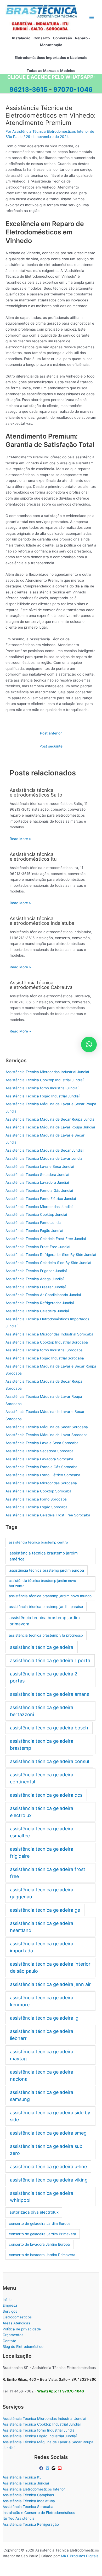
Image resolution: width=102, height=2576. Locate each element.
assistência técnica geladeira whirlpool (42, 2197)
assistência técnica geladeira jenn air (50, 1984)
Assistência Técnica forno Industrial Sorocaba (44, 1350)
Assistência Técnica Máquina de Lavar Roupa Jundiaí (50, 1127)
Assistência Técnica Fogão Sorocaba (36, 1507)
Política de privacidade (22, 2329)
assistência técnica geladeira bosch (49, 1728)
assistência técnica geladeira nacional (42, 2075)
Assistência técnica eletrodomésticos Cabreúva (41, 985)
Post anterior (51, 733)
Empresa (10, 2305)
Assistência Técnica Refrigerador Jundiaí (40, 1303)
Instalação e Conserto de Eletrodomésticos (39, 2513)
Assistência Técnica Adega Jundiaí (35, 1279)
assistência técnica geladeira (42, 1647)
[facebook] (42, 2468)
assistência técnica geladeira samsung (42, 2096)
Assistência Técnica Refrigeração (31, 2524)
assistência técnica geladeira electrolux (42, 1812)
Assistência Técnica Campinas (28, 2495)
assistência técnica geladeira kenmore (42, 2001)
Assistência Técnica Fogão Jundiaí (34, 1231)
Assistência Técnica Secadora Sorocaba (39, 1451)
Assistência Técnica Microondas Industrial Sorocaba (49, 1334)
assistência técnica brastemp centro (38, 1542)
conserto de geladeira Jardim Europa (40, 2223)
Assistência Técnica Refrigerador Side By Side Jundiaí (51, 1255)
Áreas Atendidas (16, 2323)
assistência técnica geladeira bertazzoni (42, 1711)
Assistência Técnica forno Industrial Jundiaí (42, 1088)
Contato (9, 2341)
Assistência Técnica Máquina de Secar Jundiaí (44, 1150)
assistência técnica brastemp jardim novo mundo (50, 1596)
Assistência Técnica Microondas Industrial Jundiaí (47, 1072)
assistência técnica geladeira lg (44, 2018)
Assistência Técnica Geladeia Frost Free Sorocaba (48, 1515)
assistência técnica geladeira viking (49, 2180)
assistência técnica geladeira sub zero (46, 2150)
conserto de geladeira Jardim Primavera (42, 2234)
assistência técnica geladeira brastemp (42, 1745)
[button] (89, 1044)
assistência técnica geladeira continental (42, 1778)
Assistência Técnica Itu (22, 2477)
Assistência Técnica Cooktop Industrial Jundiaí (44, 1080)
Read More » (20, 839)
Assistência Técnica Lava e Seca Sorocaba (42, 1443)
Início (7, 2300)
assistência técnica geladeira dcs (46, 1795)
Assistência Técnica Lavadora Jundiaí (37, 1182)
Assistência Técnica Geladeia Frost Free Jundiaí (46, 1239)
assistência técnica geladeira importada (42, 1947)
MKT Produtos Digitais (80, 2556)
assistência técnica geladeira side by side (50, 2116)
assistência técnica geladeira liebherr (42, 2035)
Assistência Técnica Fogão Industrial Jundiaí (42, 1096)
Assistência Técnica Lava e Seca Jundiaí (40, 1167)
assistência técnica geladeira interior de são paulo (50, 1967)
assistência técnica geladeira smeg (48, 2133)
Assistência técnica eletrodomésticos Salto (36, 792)
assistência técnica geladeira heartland (42, 1927)
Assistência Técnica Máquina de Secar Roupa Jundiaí (50, 1119)
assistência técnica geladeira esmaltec (42, 1832)
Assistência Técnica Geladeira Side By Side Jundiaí (48, 1263)
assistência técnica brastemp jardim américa (44, 1556)
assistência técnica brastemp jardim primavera (45, 1621)
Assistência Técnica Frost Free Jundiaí (38, 1247)
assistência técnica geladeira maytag (42, 2055)
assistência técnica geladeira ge (45, 1910)
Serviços (10, 2311)
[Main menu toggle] (92, 17)
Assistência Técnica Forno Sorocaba (36, 1499)
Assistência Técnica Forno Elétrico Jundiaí (41, 1199)
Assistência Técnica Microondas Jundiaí (39, 1207)
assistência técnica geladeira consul (49, 1761)
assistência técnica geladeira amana (50, 1694)
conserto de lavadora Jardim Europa (39, 2244)
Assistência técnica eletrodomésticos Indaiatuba (42, 921)
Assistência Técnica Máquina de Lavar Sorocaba (47, 1435)
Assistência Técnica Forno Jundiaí (34, 1223)
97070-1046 (73, 90)
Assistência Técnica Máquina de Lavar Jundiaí (44, 1158)
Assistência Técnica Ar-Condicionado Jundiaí (43, 1295)
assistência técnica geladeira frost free (48, 1873)
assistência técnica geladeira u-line (48, 2167)
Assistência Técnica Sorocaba (28, 2507)
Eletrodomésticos (17, 2317)
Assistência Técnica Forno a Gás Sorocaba (41, 1467)
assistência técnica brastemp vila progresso (46, 1635)
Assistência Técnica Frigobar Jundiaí (36, 1271)
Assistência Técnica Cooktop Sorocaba (38, 1491)
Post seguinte (51, 746)
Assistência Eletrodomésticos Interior (34, 2489)
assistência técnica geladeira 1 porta (50, 1660)
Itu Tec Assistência (19, 2518)
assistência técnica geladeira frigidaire (42, 1852)
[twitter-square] (48, 2468)
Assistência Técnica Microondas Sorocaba (41, 1483)
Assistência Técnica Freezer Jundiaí (36, 1287)
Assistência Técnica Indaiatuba (29, 2501)
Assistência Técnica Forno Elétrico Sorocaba (43, 1475)
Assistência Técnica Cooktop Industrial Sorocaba (47, 1342)
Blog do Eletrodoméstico (23, 2347)
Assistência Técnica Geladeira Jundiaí (37, 1311)
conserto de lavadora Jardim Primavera (42, 2255)
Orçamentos (13, 2335)
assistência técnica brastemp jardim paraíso (46, 1607)
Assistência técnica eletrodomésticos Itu (33, 856)
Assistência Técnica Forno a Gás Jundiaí (39, 1190)
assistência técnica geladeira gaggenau (42, 1893)
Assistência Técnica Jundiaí (26, 2483)
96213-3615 (28, 90)
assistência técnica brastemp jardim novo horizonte (42, 1583)
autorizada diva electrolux (34, 2212)
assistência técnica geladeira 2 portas (44, 1677)
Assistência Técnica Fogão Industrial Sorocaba (45, 1358)
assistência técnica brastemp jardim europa (47, 1570)
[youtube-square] (60, 2468)
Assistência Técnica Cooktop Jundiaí (36, 1214)
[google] (54, 2468)
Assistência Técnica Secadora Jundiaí (37, 1175)
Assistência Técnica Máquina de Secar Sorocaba (47, 1427)
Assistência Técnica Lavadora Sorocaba (39, 1459)
